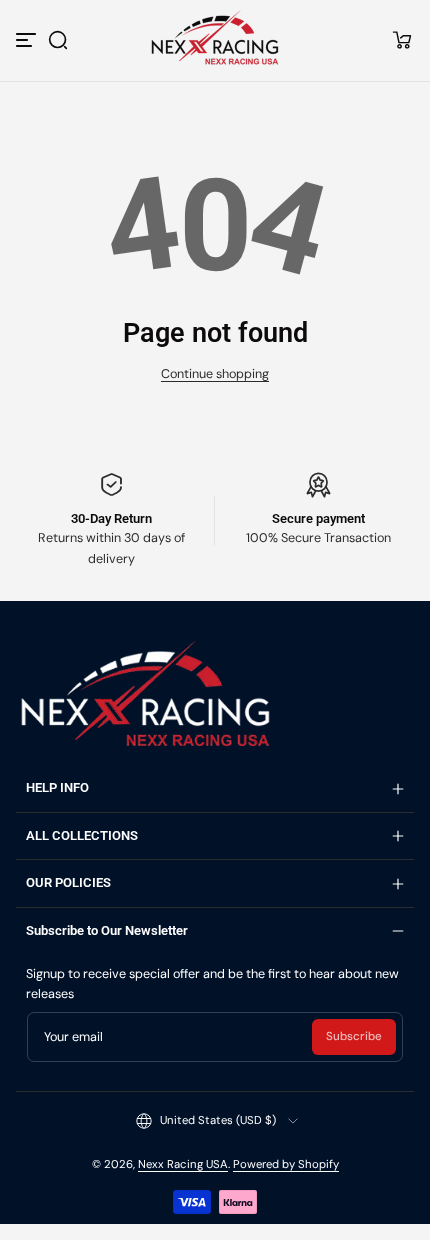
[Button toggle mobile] (28, 40)
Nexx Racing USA (183, 1164)
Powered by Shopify (286, 1164)
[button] (58, 40)
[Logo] (215, 39)
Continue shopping (215, 374)
